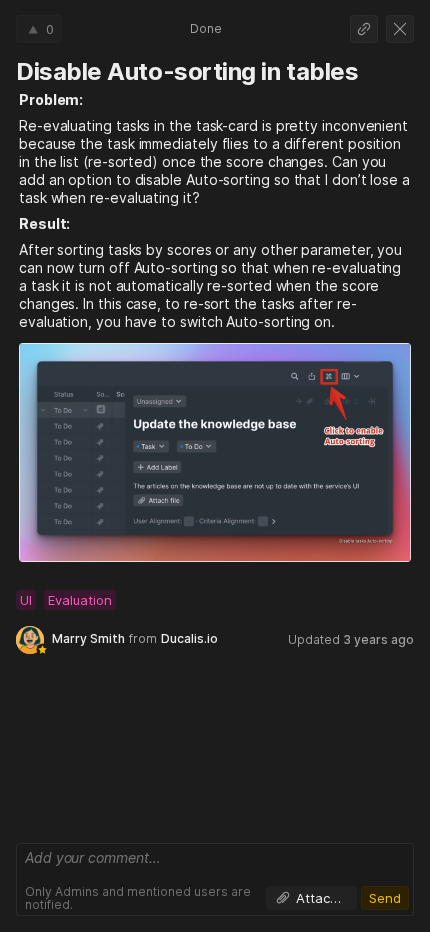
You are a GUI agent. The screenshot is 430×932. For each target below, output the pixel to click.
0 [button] (50, 29)
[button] (364, 29)
